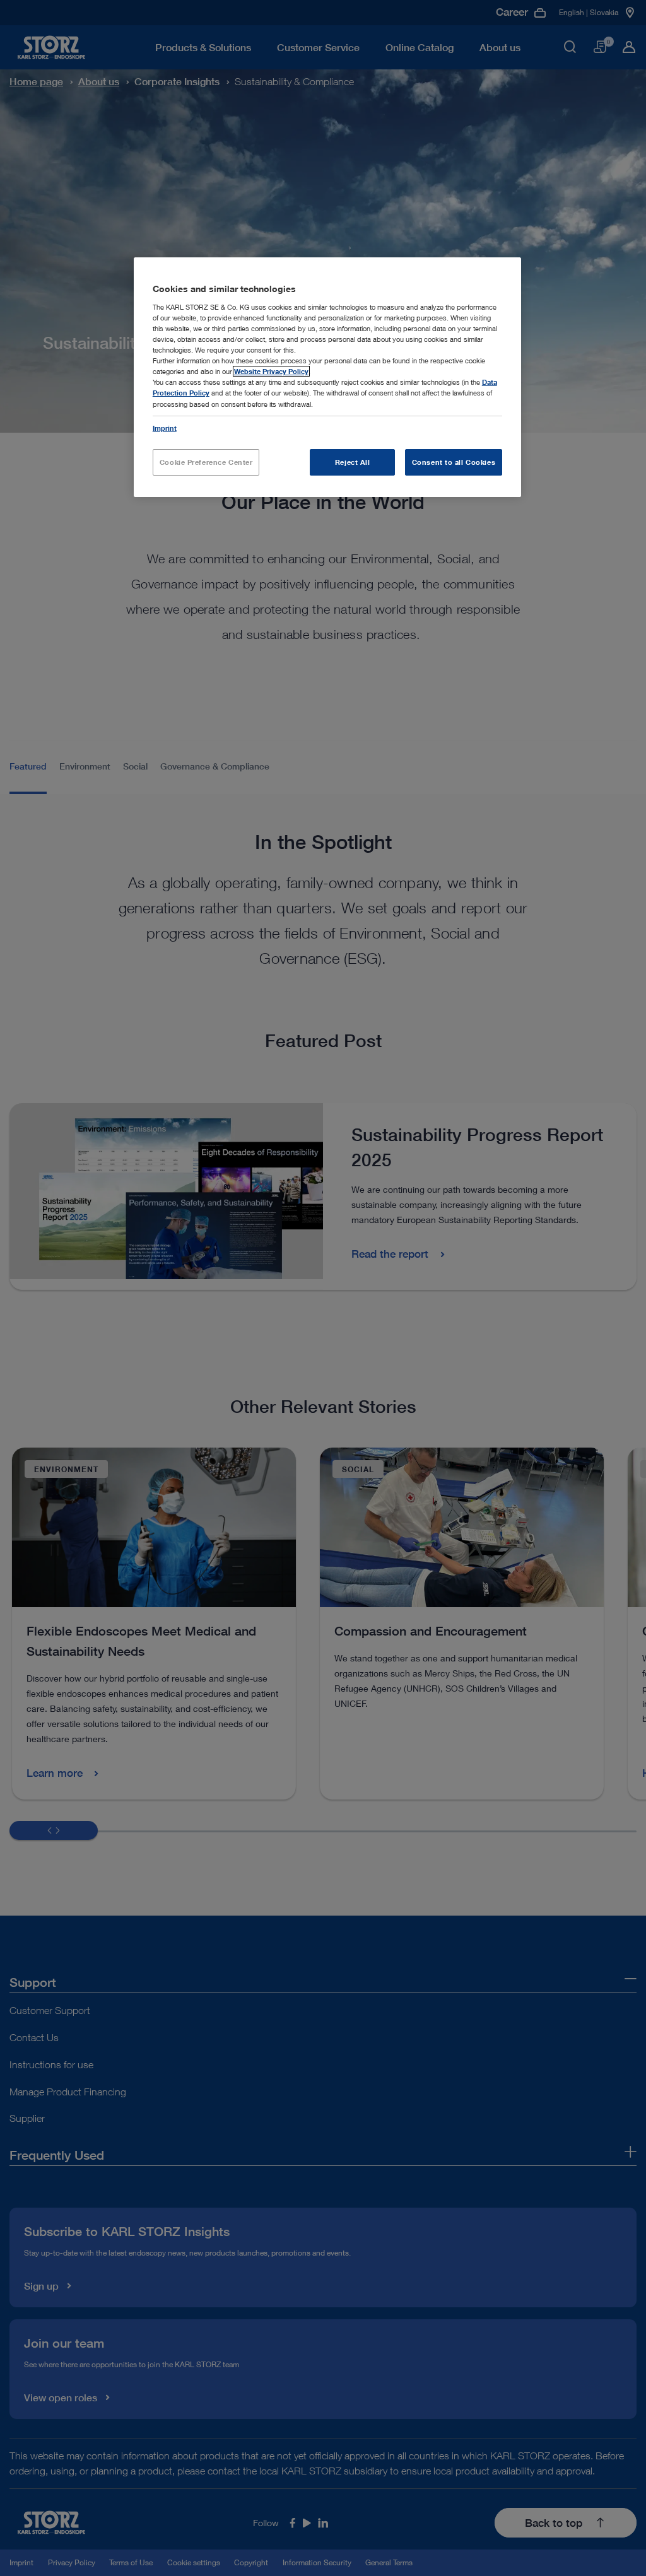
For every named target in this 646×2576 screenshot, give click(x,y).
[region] (327, 377)
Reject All (353, 462)
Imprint (165, 428)
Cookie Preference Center (206, 462)
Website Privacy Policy (271, 371)
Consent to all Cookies (454, 462)
